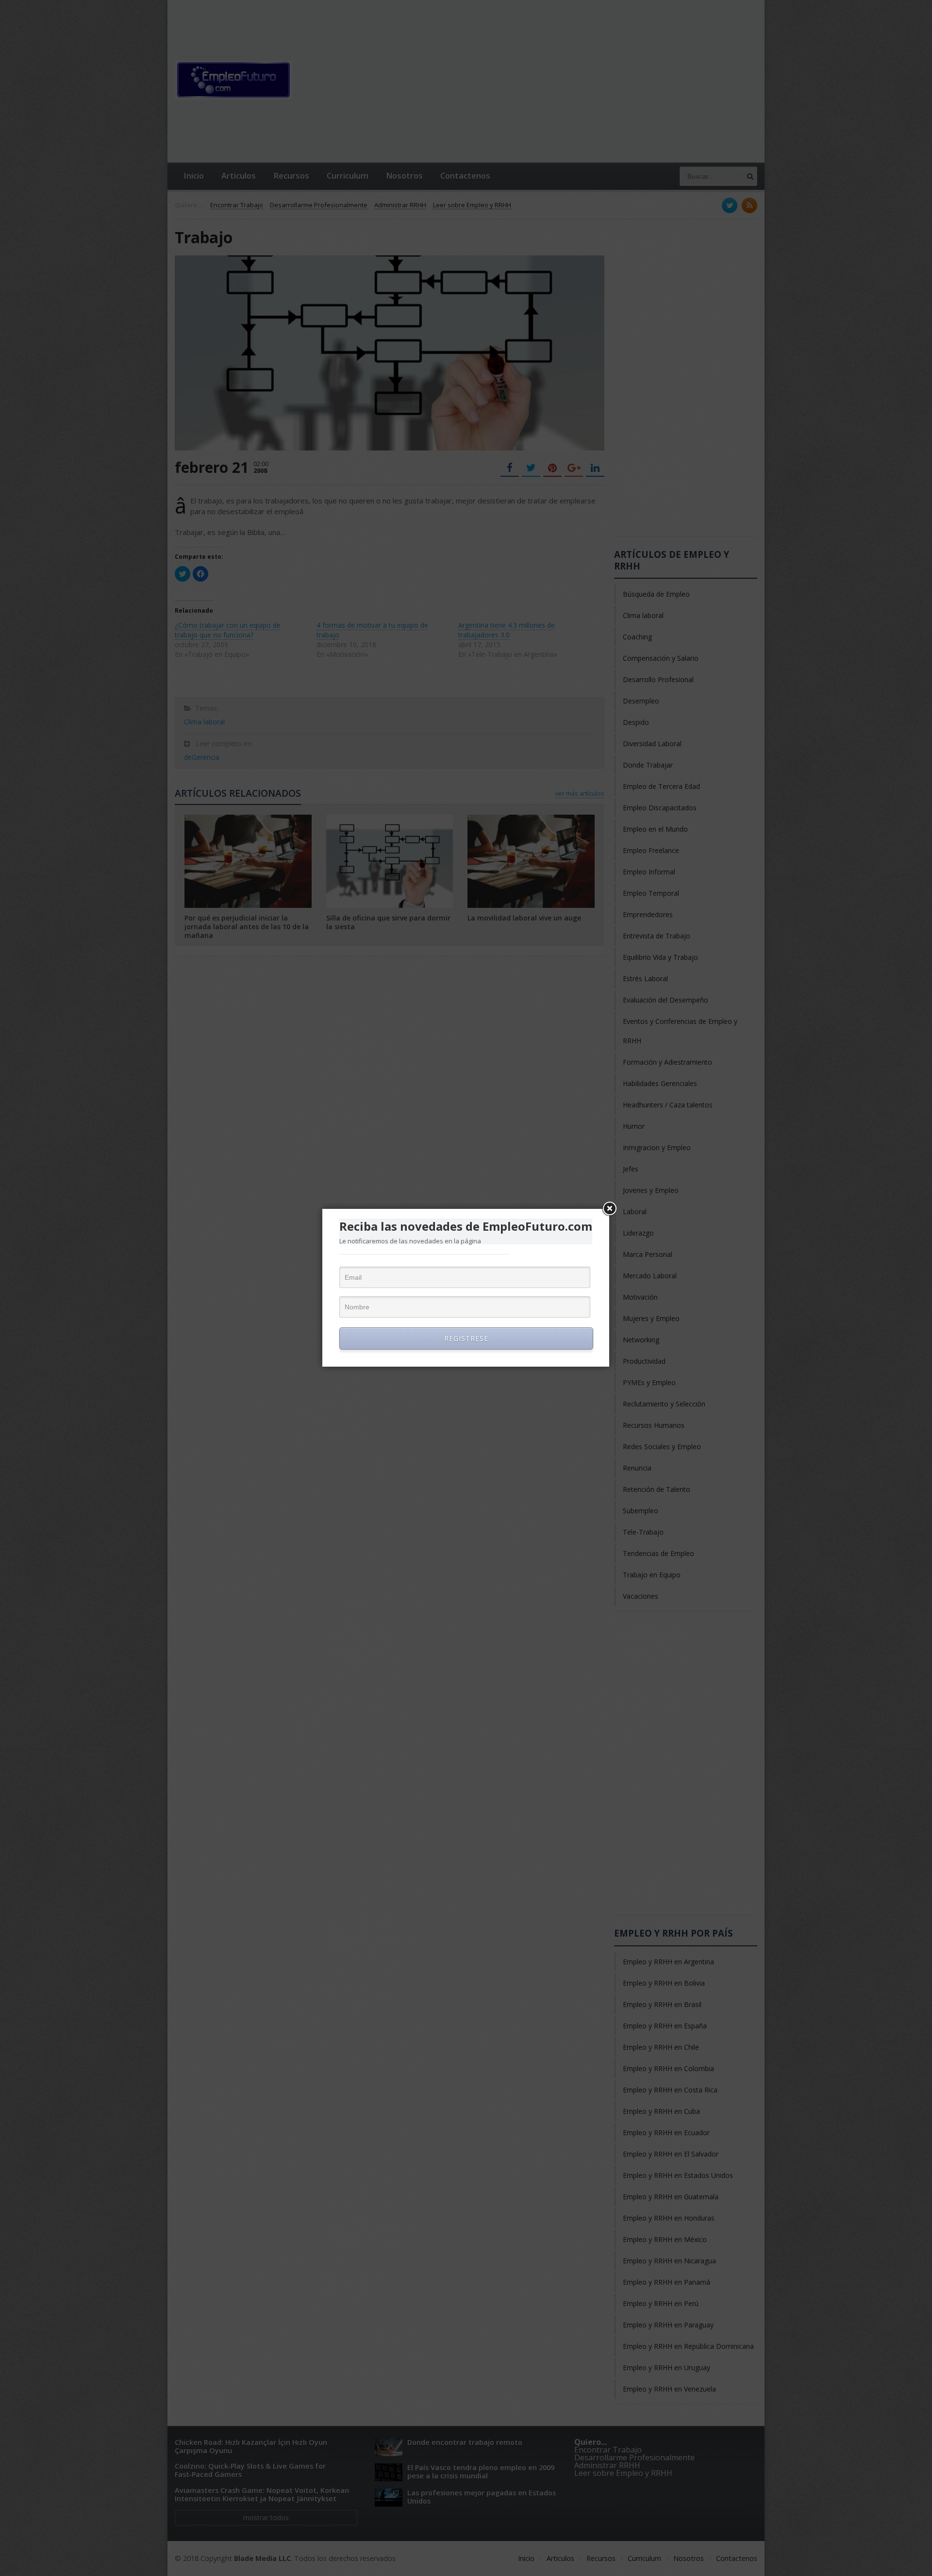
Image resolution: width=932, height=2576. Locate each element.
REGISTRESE (466, 1338)
